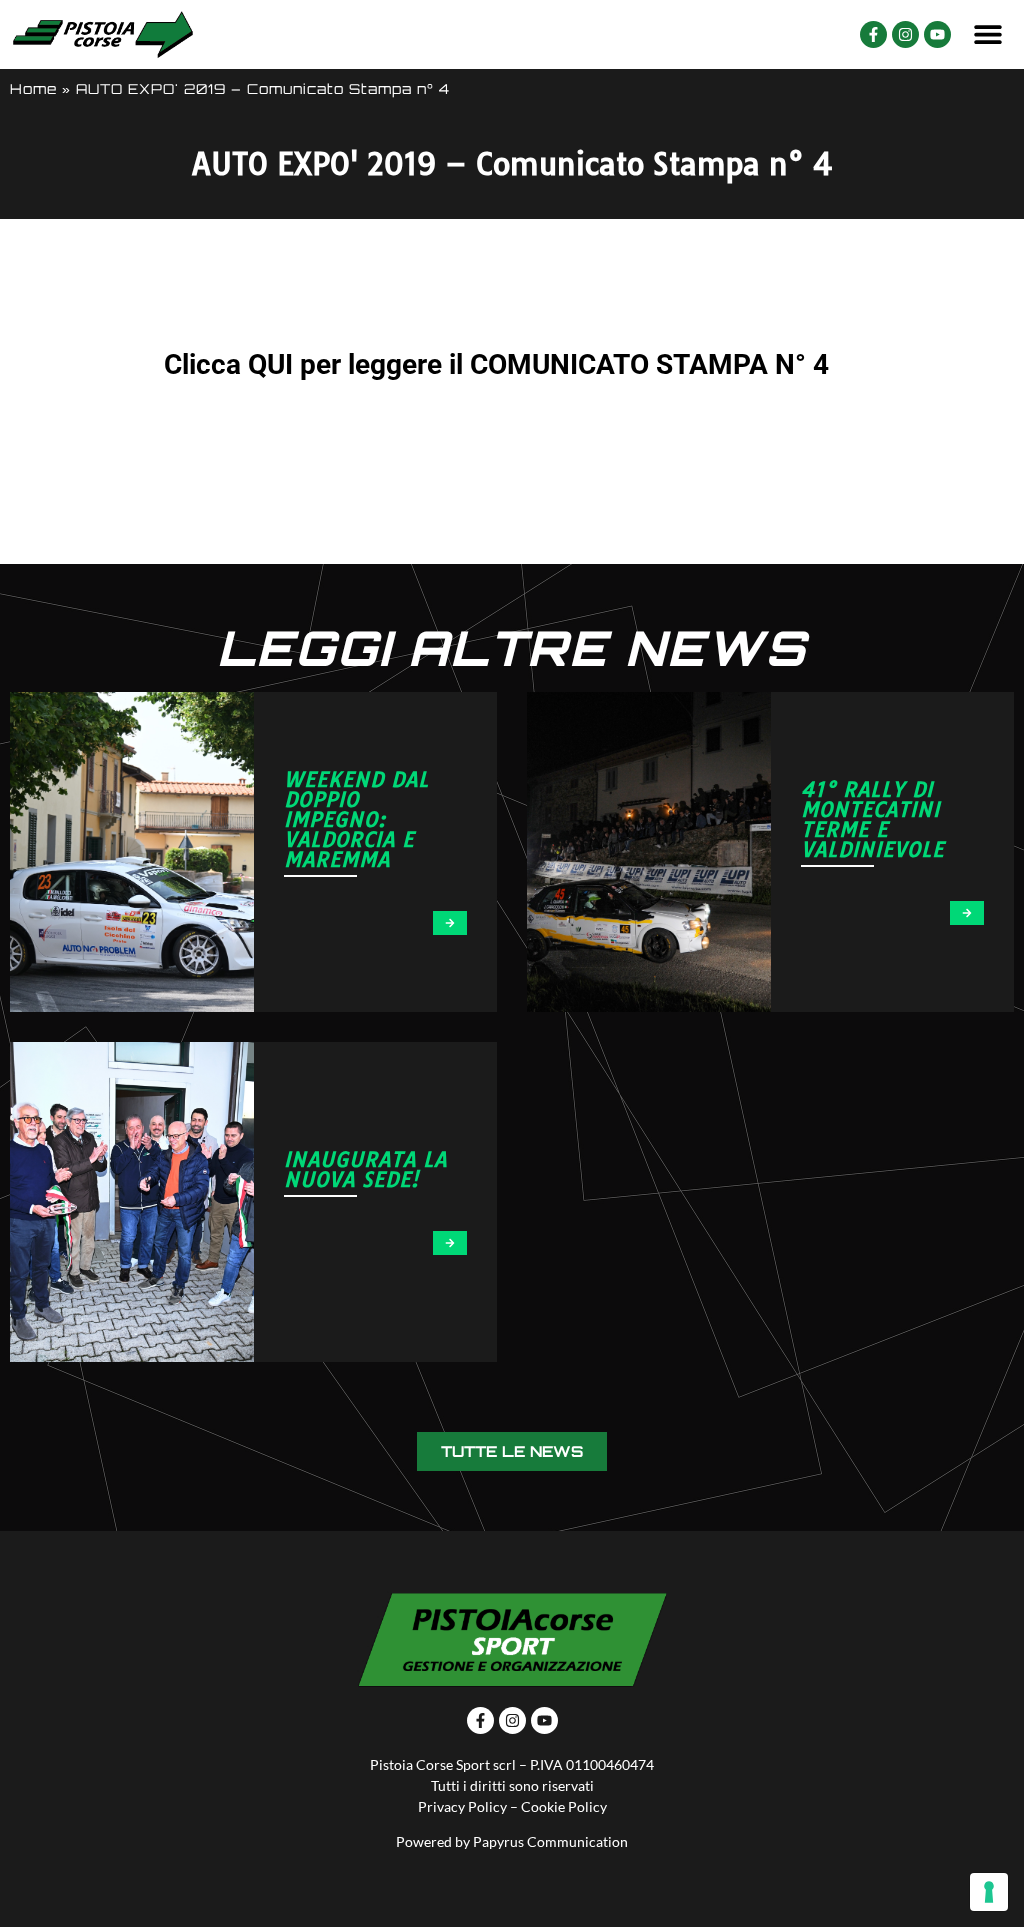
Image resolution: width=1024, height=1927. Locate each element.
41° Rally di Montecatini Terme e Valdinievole (872, 819)
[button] (988, 34)
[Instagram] (905, 34)
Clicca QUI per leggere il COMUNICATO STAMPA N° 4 (496, 364)
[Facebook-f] (873, 34)
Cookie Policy (564, 1806)
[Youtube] (937, 34)
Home (33, 88)
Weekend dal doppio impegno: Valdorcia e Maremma (356, 819)
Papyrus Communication (550, 1841)
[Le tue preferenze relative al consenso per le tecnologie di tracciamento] (989, 1892)
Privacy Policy (462, 1806)
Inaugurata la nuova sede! (365, 1169)
